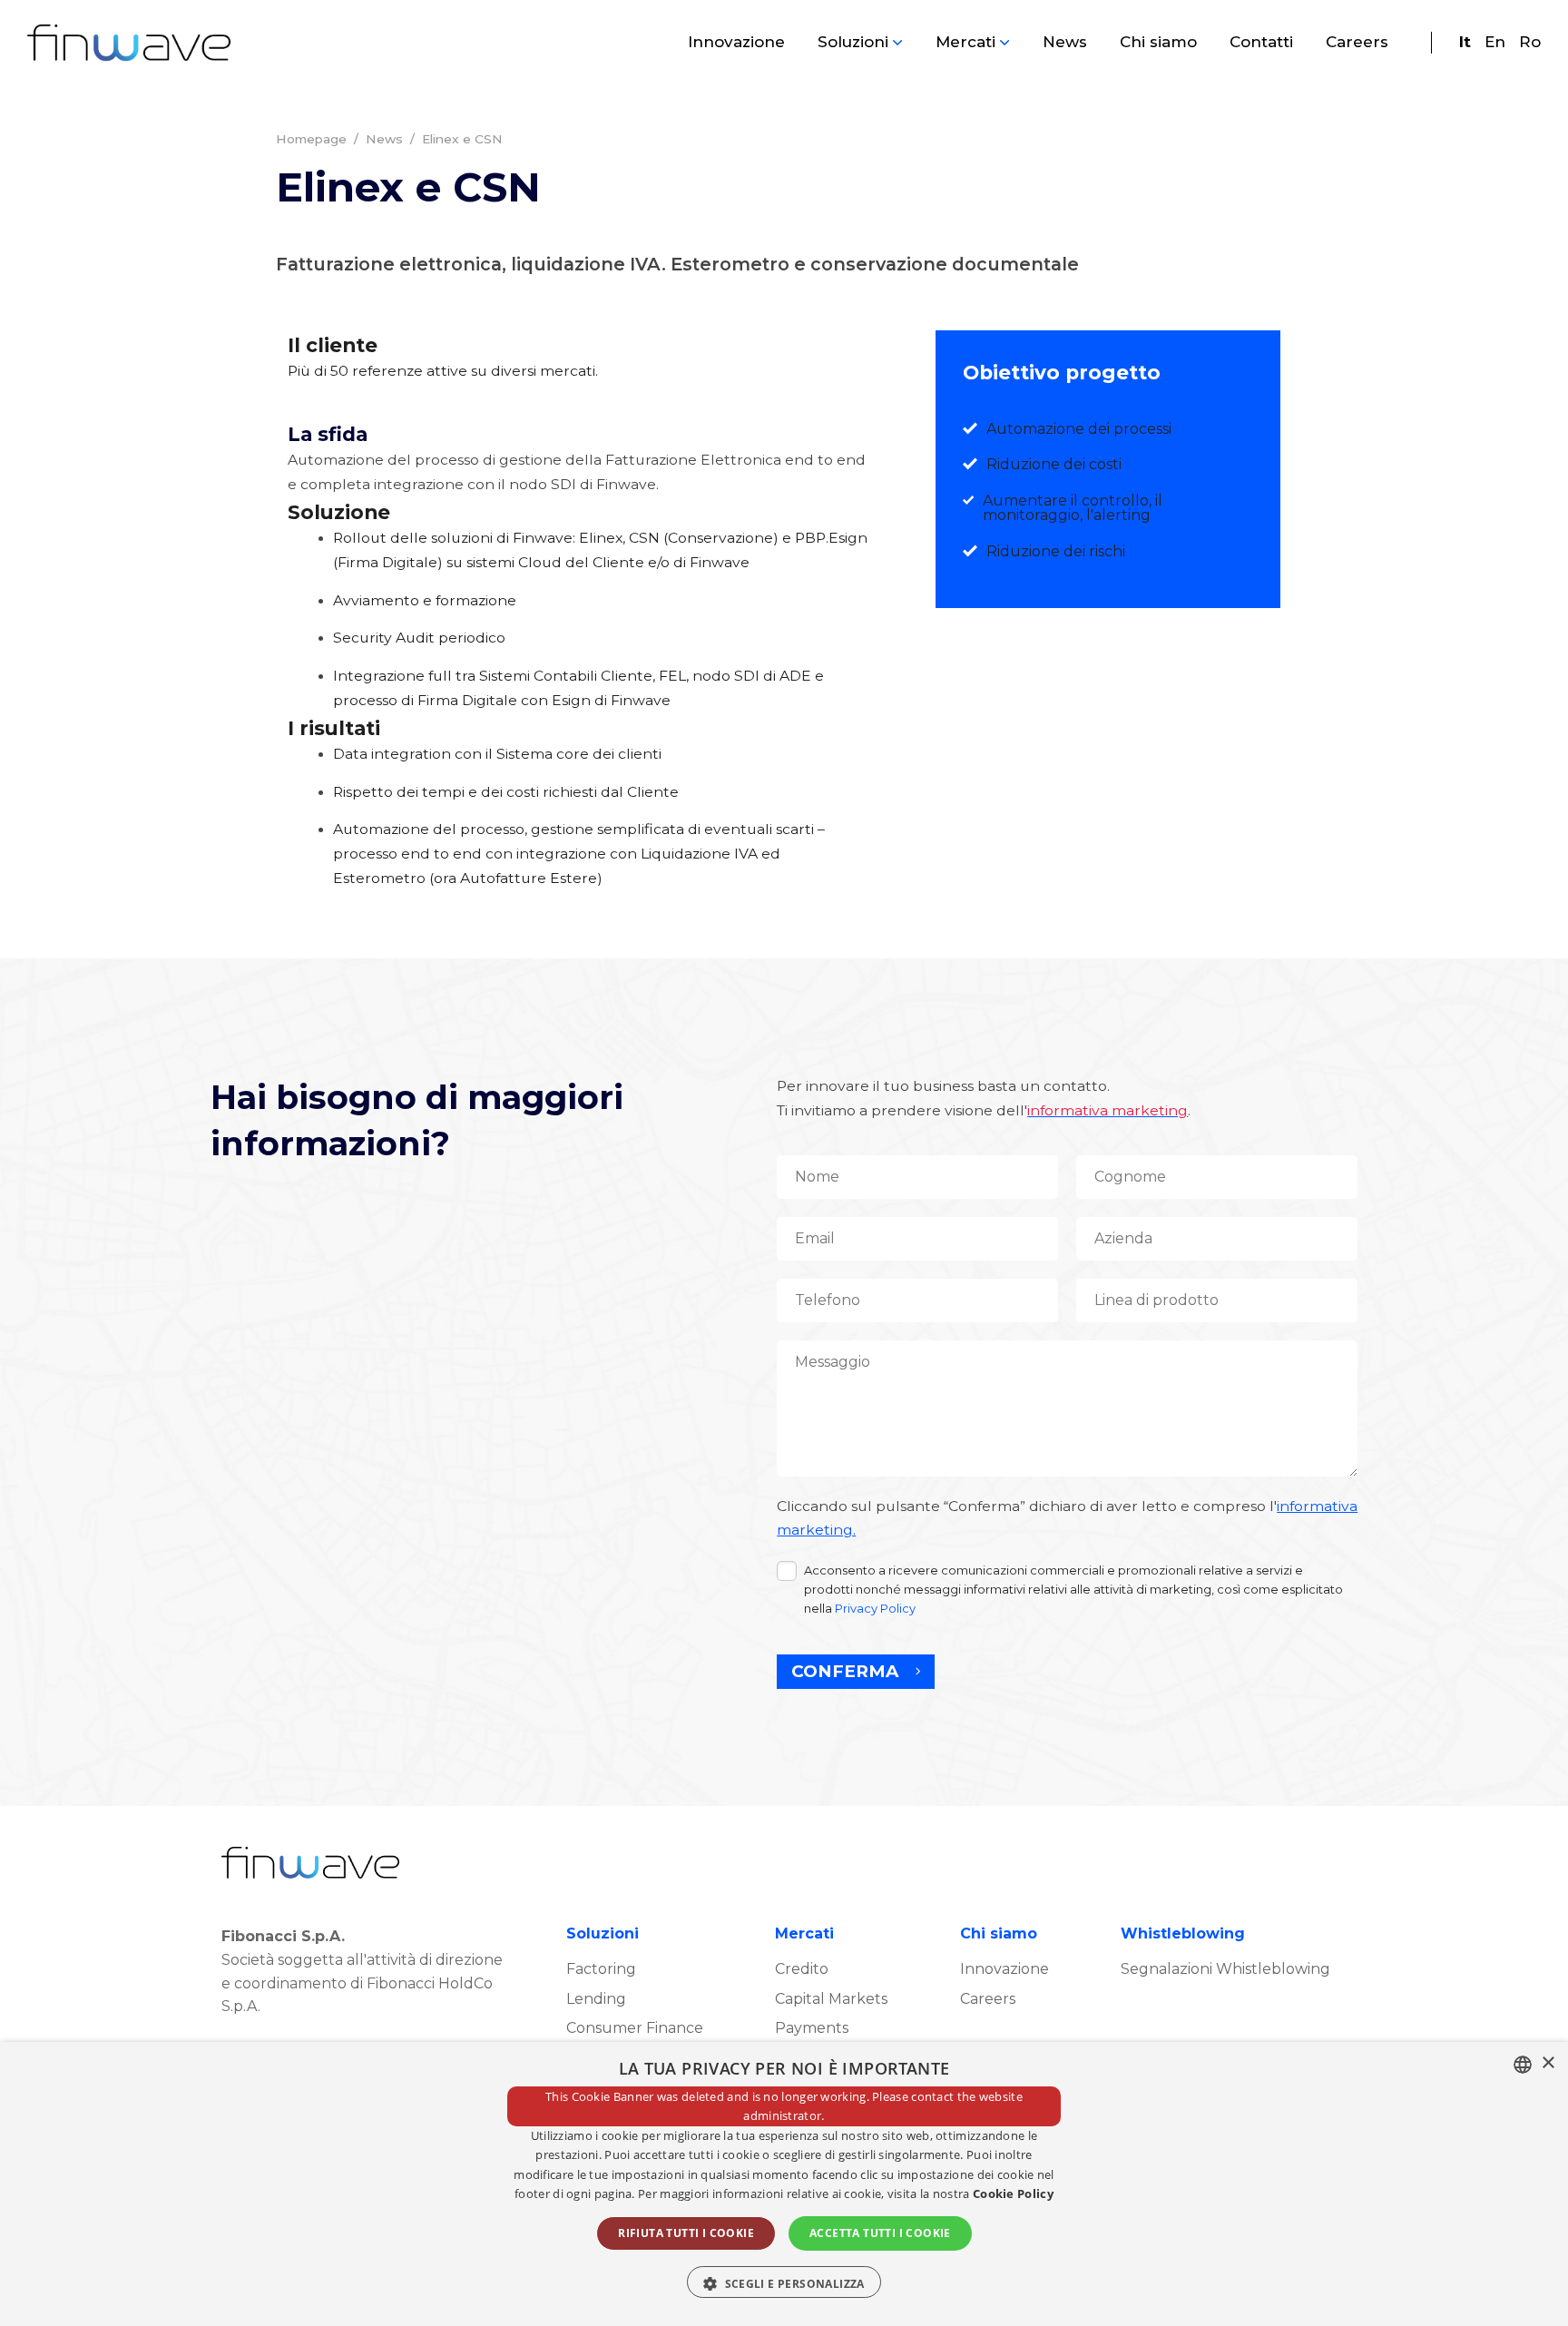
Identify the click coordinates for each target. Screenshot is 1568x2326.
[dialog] (784, 2184)
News (1065, 42)
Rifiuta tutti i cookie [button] (686, 2233)
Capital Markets (831, 1999)
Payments (812, 2028)
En (1495, 42)
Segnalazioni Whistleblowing (1225, 1969)
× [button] (1548, 2063)
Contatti (1261, 42)
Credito (802, 1969)
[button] (784, 2282)
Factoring (601, 1969)
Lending (596, 1999)
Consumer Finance (635, 2028)
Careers (1357, 42)
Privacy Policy (875, 1608)
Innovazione (736, 42)
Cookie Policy (1013, 2194)
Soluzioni (853, 42)
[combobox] (1523, 2065)
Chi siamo (1158, 42)
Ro (1530, 42)
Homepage (311, 139)
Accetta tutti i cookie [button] (880, 2233)
